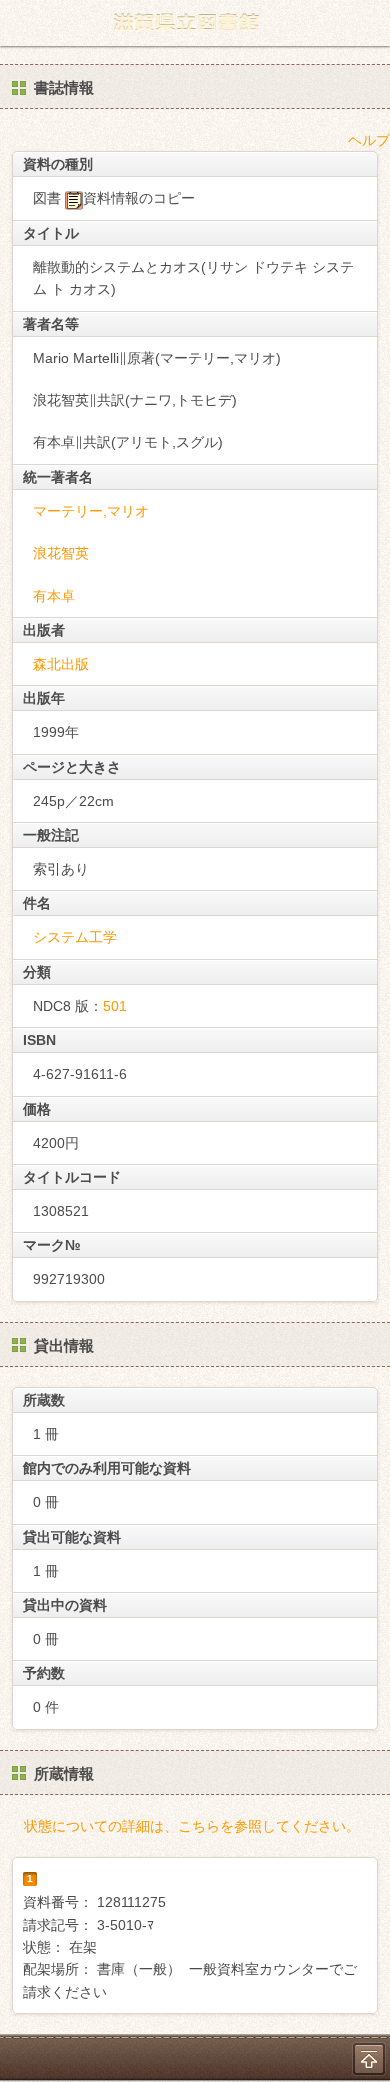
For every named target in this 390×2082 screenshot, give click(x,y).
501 (115, 1006)
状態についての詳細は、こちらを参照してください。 (192, 1826)
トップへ (369, 2059)
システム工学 (75, 937)
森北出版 (61, 664)
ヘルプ (369, 140)
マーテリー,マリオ (91, 511)
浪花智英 (61, 553)
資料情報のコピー (139, 198)
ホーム (21, 23)
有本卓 (54, 596)
